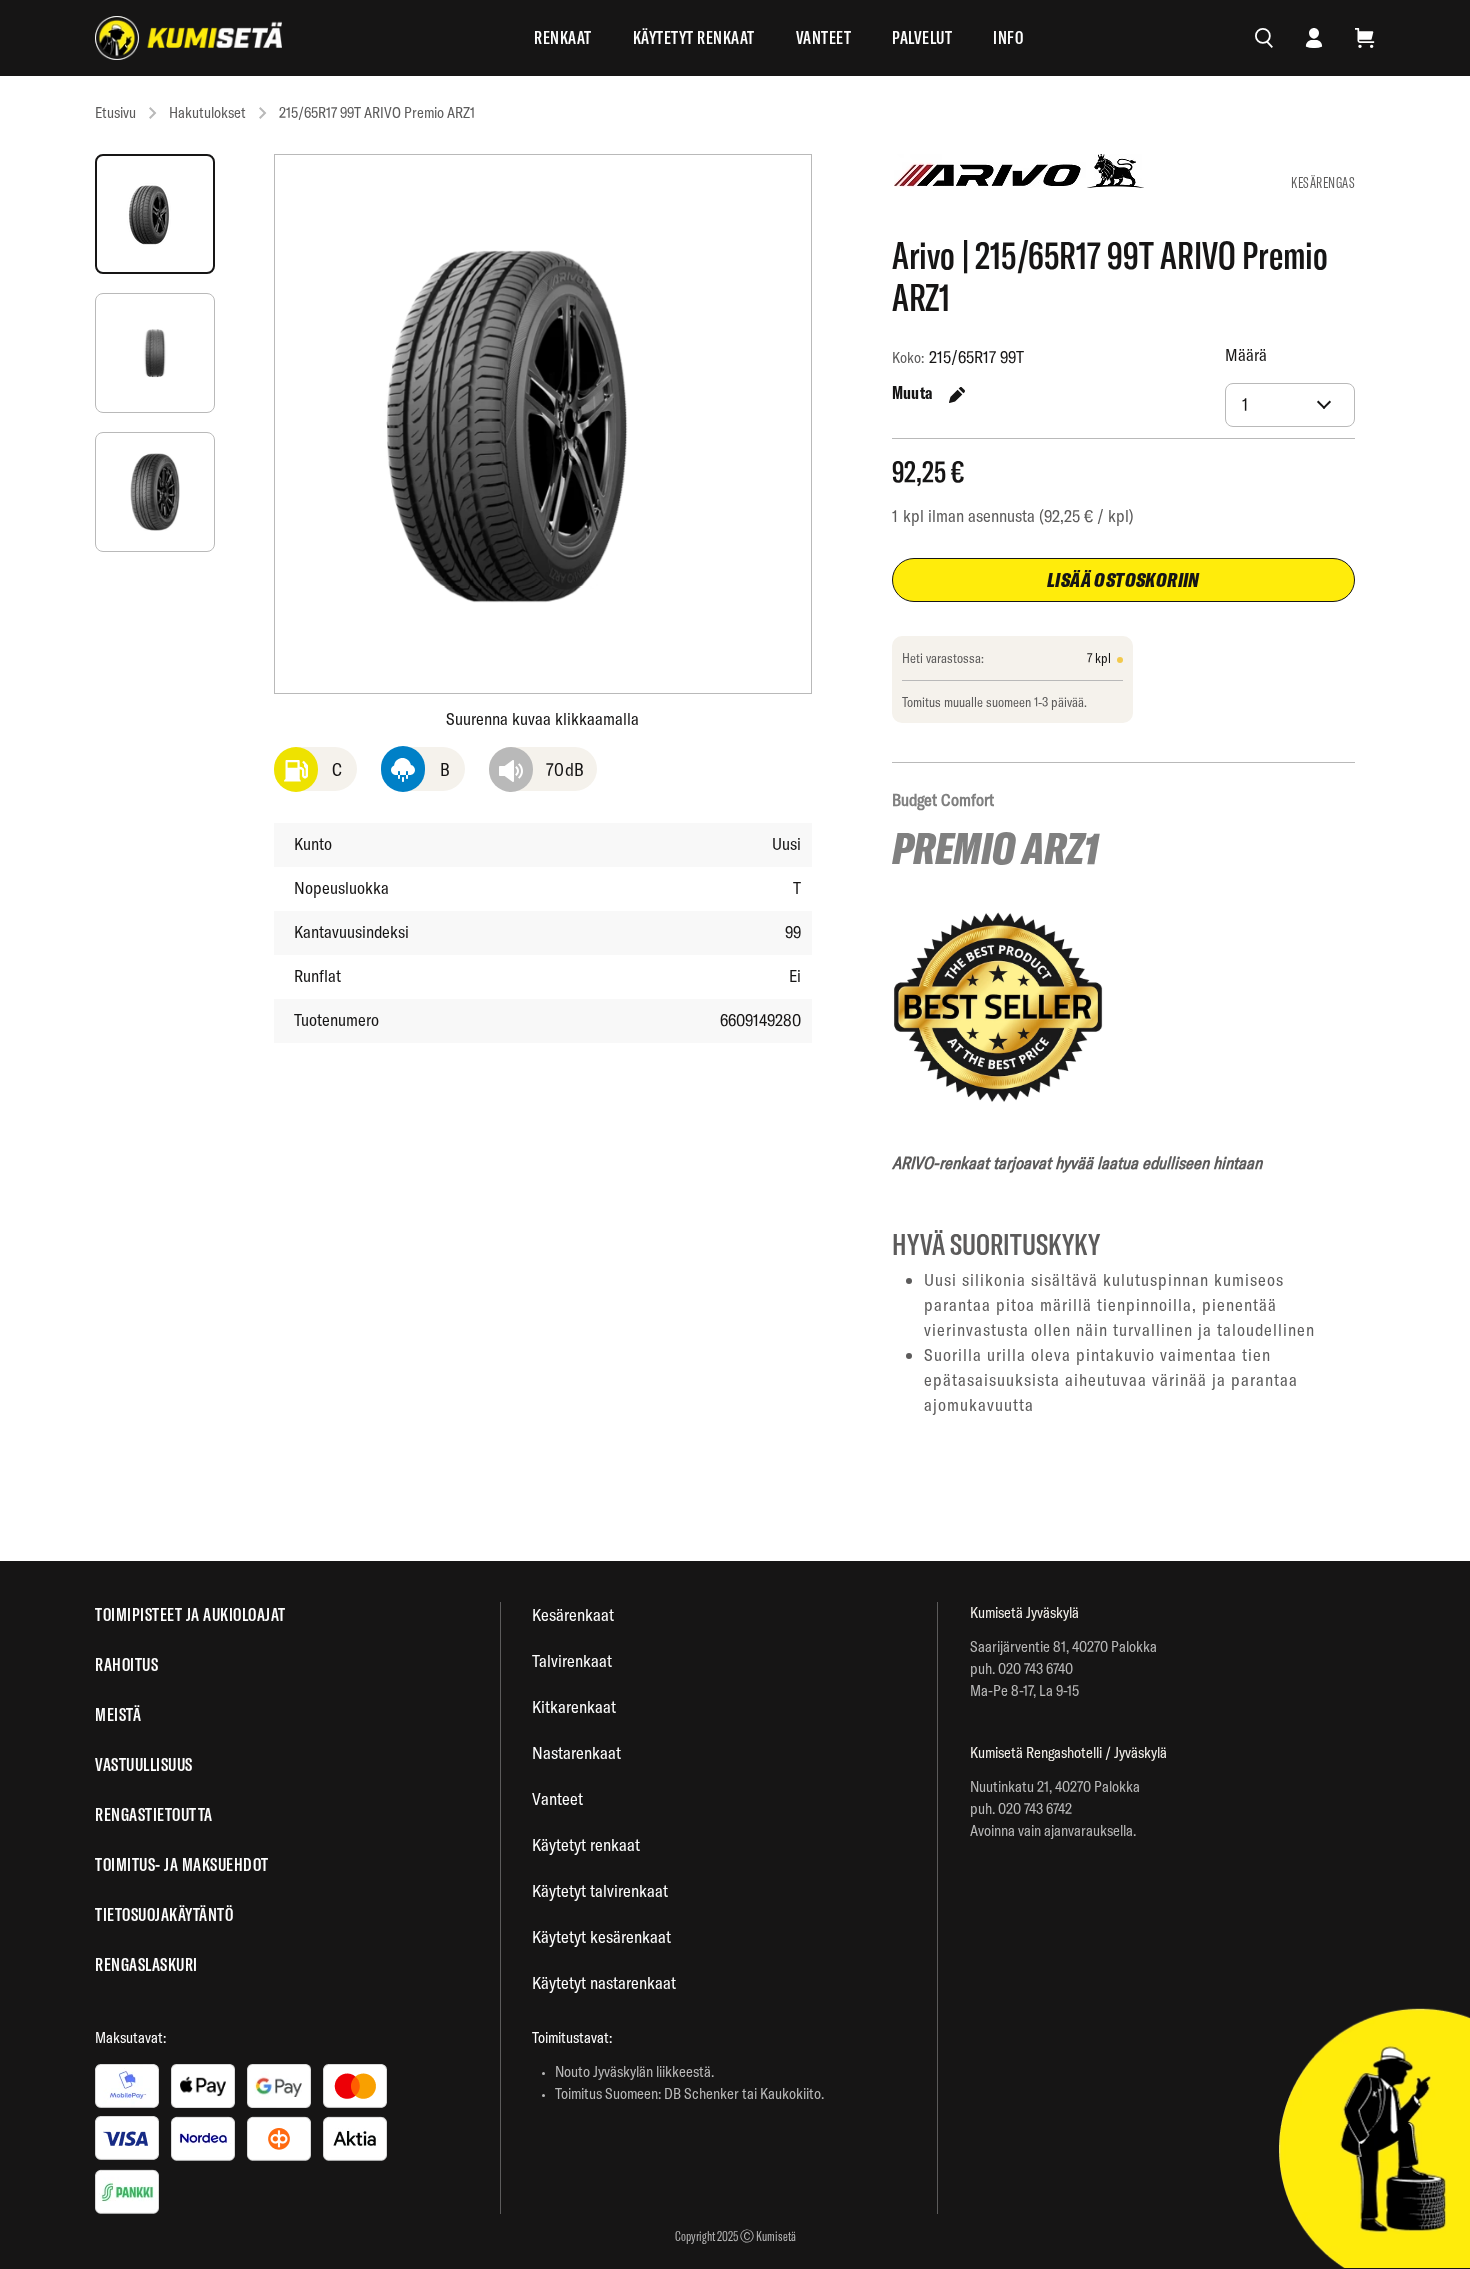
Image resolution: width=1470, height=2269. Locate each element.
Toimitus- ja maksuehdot (182, 1864)
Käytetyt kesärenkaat (601, 1936)
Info (1008, 37)
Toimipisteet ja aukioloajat (190, 1614)
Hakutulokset (207, 112)
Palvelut (922, 37)
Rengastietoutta (154, 1814)
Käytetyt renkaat (694, 37)
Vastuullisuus (144, 1764)
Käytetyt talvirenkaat (600, 1890)
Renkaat (563, 37)
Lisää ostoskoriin (1123, 579)
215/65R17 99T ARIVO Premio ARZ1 (377, 112)
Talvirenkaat (572, 1660)
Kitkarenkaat (574, 1706)
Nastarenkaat (576, 1752)
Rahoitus (126, 1664)
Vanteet (824, 37)
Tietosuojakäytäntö (164, 1914)
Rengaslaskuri (146, 1964)
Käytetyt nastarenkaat (604, 1982)
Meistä (118, 1714)
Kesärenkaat (573, 1614)
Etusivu (115, 112)
